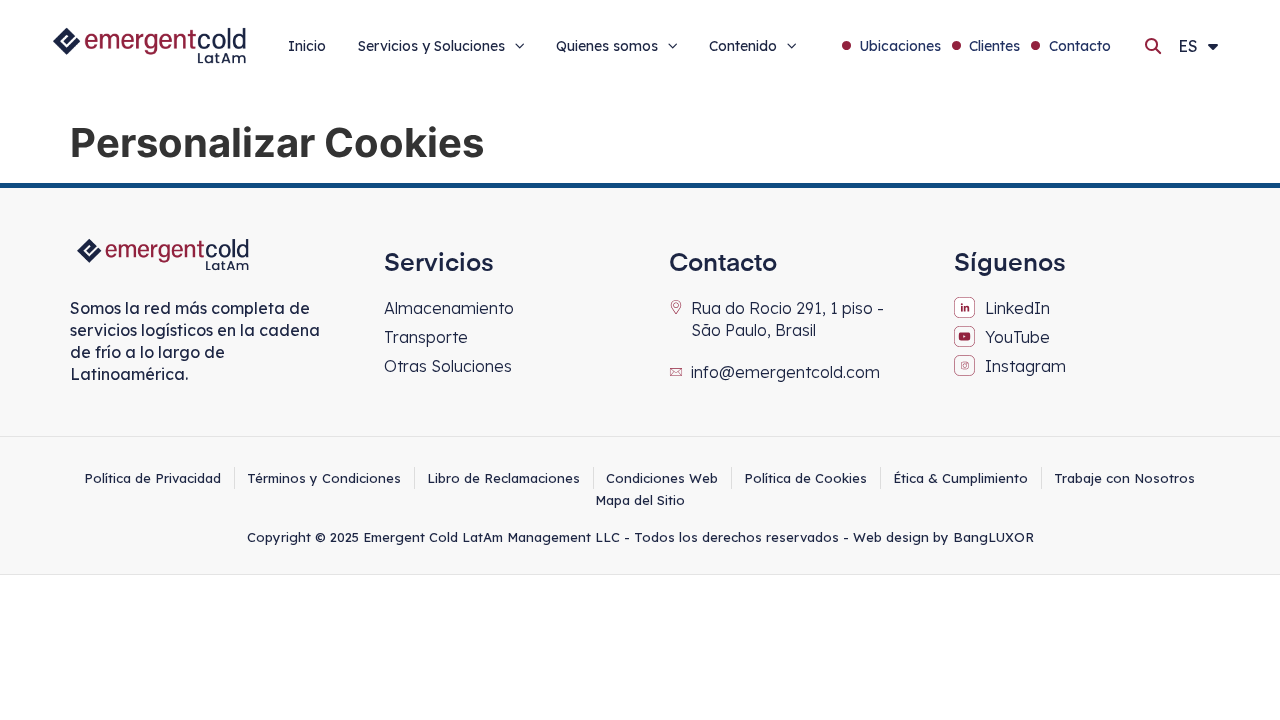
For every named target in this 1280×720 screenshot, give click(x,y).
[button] (1153, 46)
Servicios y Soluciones (431, 46)
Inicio (307, 46)
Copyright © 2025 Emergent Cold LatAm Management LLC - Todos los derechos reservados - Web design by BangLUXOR (640, 537)
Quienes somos (607, 46)
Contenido (743, 46)
